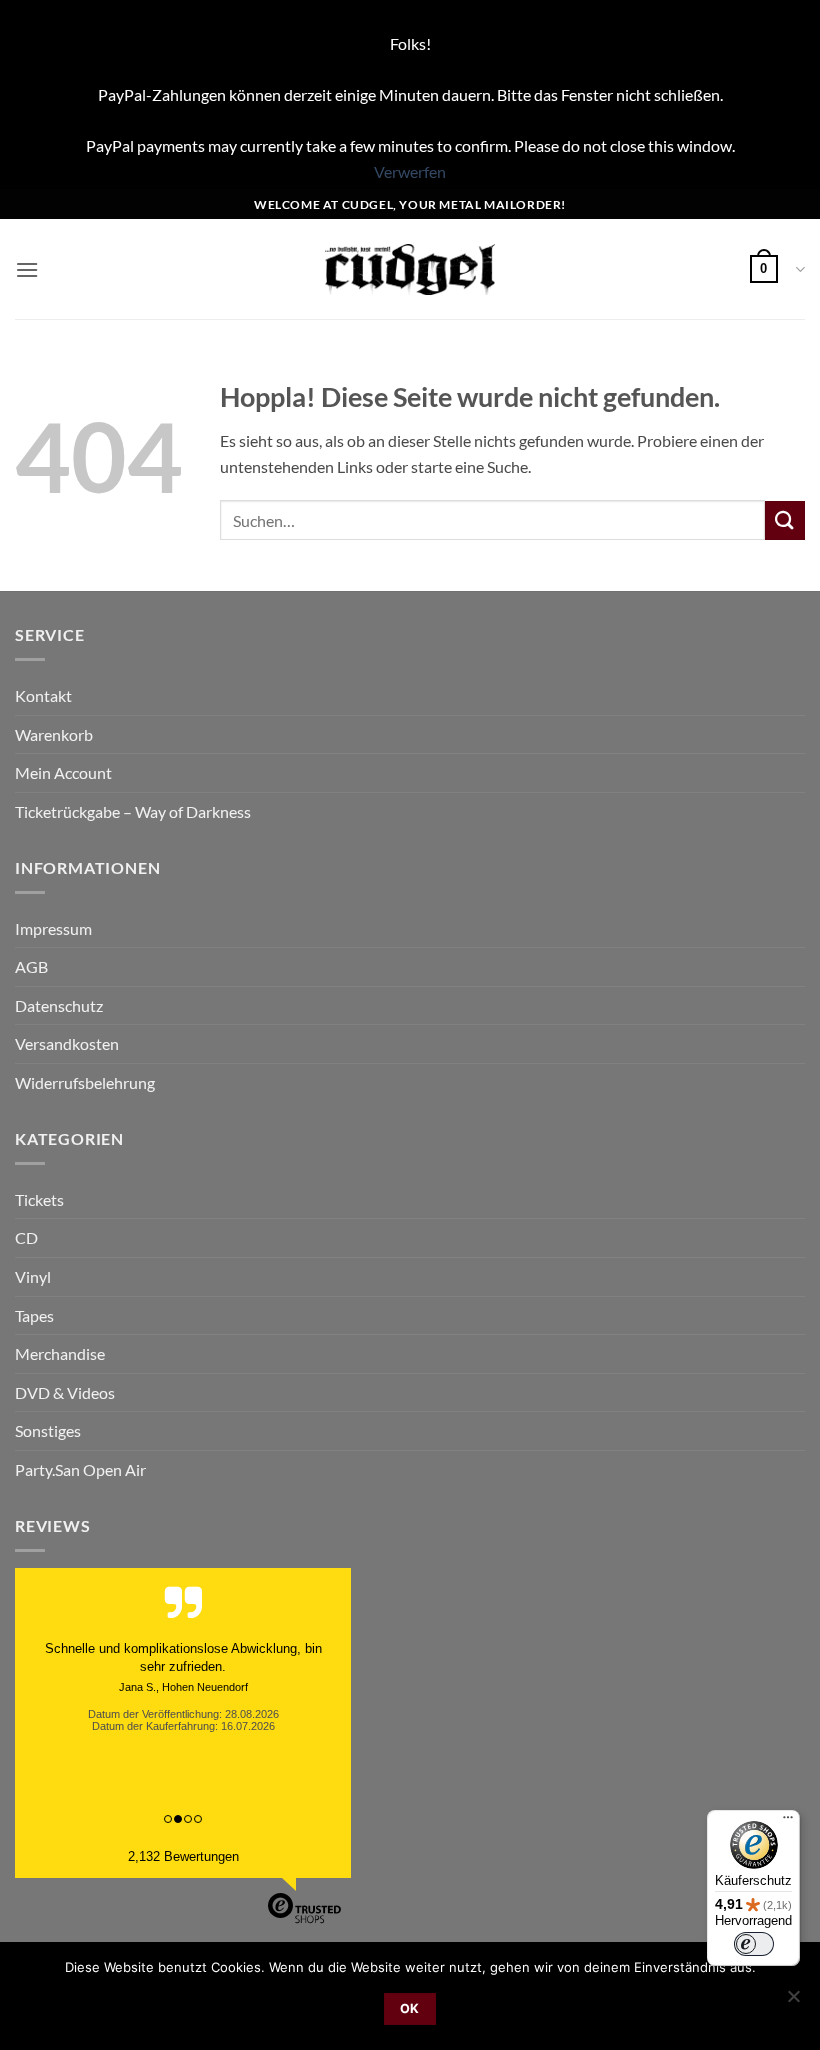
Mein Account (63, 772)
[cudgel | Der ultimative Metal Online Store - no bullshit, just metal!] (410, 269)
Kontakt (43, 695)
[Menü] (788, 1822)
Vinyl (33, 1276)
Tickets (39, 1199)
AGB (31, 966)
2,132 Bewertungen (183, 1856)
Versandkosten (67, 1043)
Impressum (53, 928)
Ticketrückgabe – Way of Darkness (133, 811)
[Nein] (793, 2002)
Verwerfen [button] (410, 171)
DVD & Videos (65, 1392)
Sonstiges (48, 1430)
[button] (27, 269)
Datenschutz (59, 1005)
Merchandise (60, 1353)
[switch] (754, 1944)
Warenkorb (54, 734)
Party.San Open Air (80, 1469)
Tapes (34, 1315)
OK (410, 2008)
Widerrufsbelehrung (85, 1082)
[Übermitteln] (785, 520)
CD (26, 1237)
